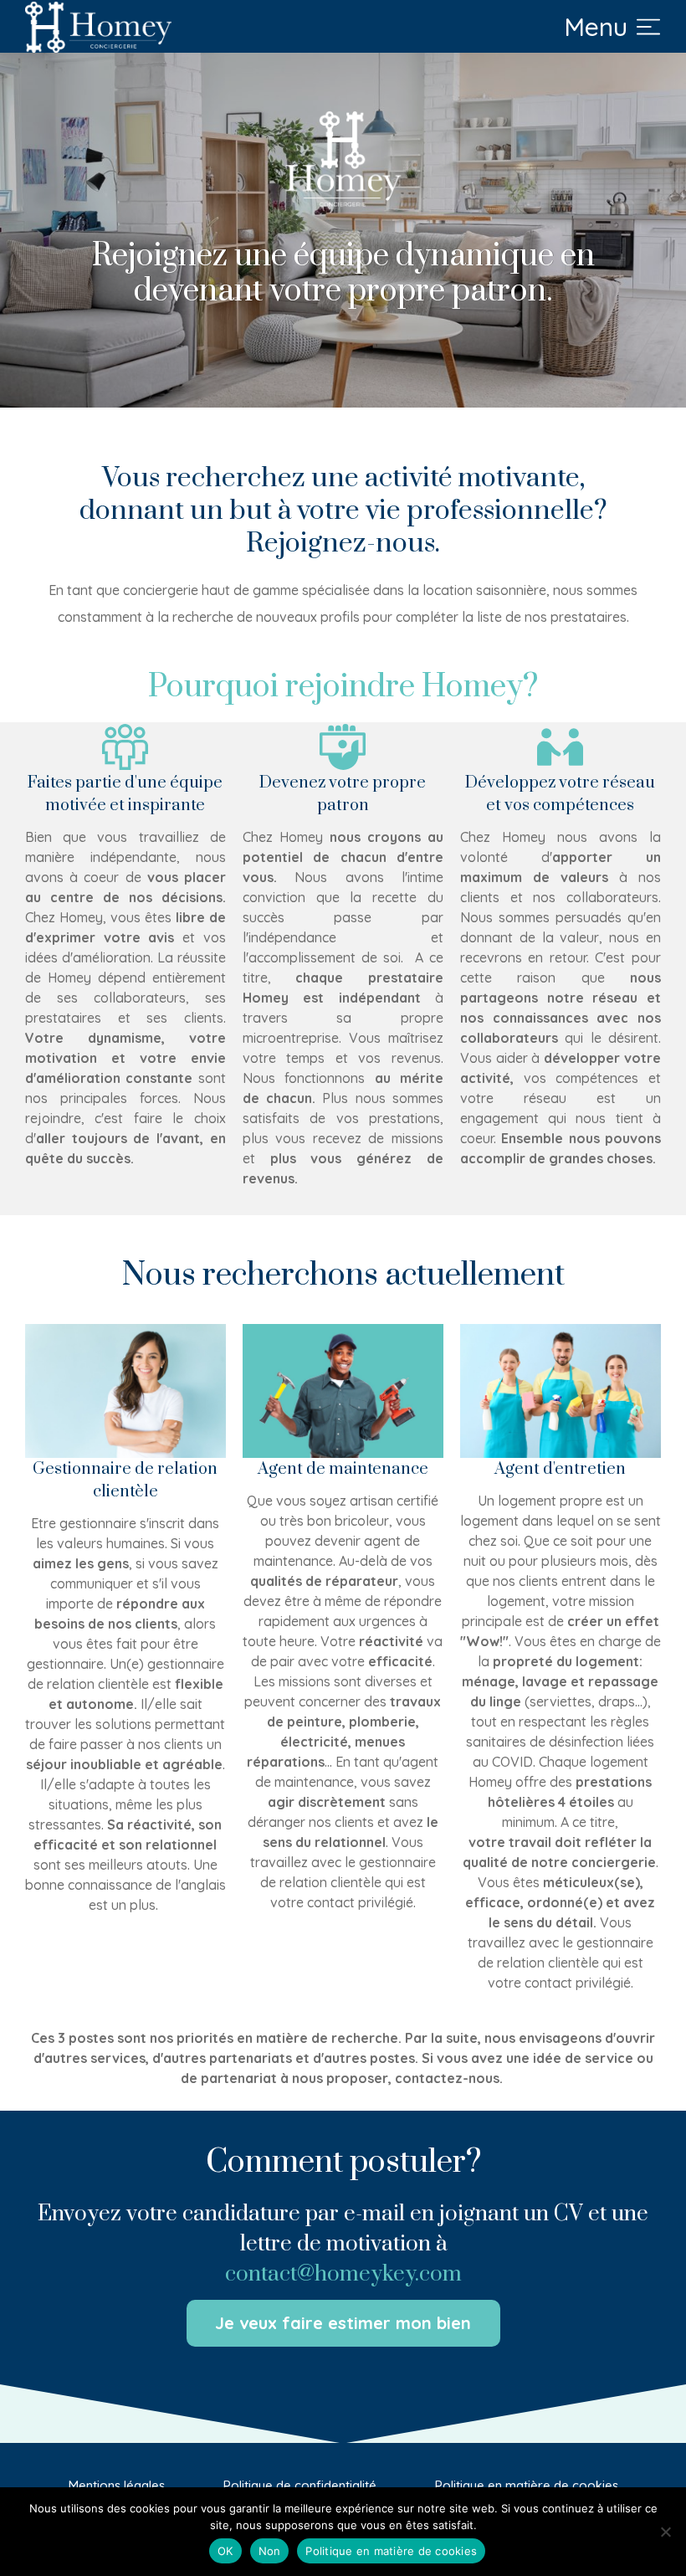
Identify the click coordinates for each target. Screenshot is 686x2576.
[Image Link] (98, 27)
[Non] (665, 2532)
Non (270, 2551)
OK (225, 2551)
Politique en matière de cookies (391, 2551)
